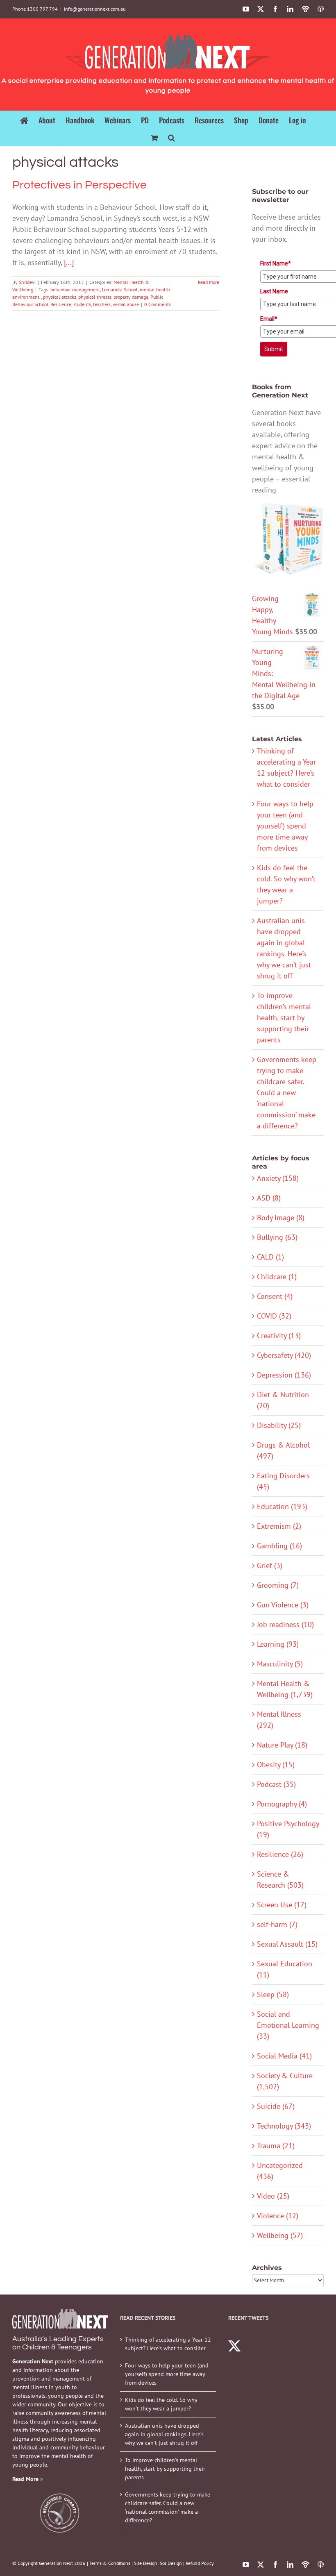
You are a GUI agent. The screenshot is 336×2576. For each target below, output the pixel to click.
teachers (102, 304)
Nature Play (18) (282, 1745)
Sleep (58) (273, 1994)
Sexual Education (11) (285, 1969)
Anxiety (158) (278, 1178)
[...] (69, 262)
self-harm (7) (277, 1924)
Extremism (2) (279, 1526)
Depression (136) (284, 1375)
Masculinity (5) (280, 1664)
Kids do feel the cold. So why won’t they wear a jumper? (161, 2404)
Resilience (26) (280, 1854)
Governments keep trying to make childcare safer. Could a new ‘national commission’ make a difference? (287, 1093)
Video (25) (273, 2196)
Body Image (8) (281, 1218)
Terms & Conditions (110, 2563)
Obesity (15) (276, 1765)
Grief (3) (270, 1565)
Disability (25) (279, 1425)
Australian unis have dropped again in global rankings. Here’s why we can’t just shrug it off (164, 2434)
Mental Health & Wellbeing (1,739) (285, 1689)
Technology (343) (284, 2126)
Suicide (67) (276, 2106)
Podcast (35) (276, 1784)
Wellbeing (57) (280, 2235)
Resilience (61, 304)
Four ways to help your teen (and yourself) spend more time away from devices (285, 826)
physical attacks (60, 297)
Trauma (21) (276, 2146)
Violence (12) (278, 2216)
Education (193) (282, 1506)
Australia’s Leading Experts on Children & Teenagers (58, 2343)
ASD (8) (269, 1198)
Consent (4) (275, 1296)
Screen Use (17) (282, 1905)
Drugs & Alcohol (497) (283, 1450)
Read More (209, 282)
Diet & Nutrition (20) (283, 1400)
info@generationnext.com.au (95, 9)
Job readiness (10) (285, 1624)
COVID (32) (274, 1316)
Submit (274, 349)
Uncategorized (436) (280, 2171)
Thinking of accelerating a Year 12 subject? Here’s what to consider (168, 2344)
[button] (171, 137)
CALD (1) (270, 1257)
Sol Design (171, 2563)
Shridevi (27, 282)
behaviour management (75, 289)
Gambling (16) (279, 1546)
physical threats (95, 297)
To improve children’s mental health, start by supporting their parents (284, 1018)
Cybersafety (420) (284, 1355)
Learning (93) (278, 1644)
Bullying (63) (277, 1237)
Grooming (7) (278, 1585)
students (82, 304)
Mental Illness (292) (279, 1720)
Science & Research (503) (280, 1879)
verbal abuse (126, 304)
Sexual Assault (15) (287, 1944)
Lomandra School (120, 289)
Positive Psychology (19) (288, 1829)
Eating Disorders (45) (283, 1481)
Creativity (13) (279, 1336)
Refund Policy (200, 2563)
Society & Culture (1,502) (285, 2081)
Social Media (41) (284, 2056)
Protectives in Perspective (79, 185)
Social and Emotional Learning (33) (288, 2025)
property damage (131, 297)
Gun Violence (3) (283, 1605)
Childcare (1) (277, 1277)
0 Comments (158, 304)
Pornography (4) (282, 1804)
